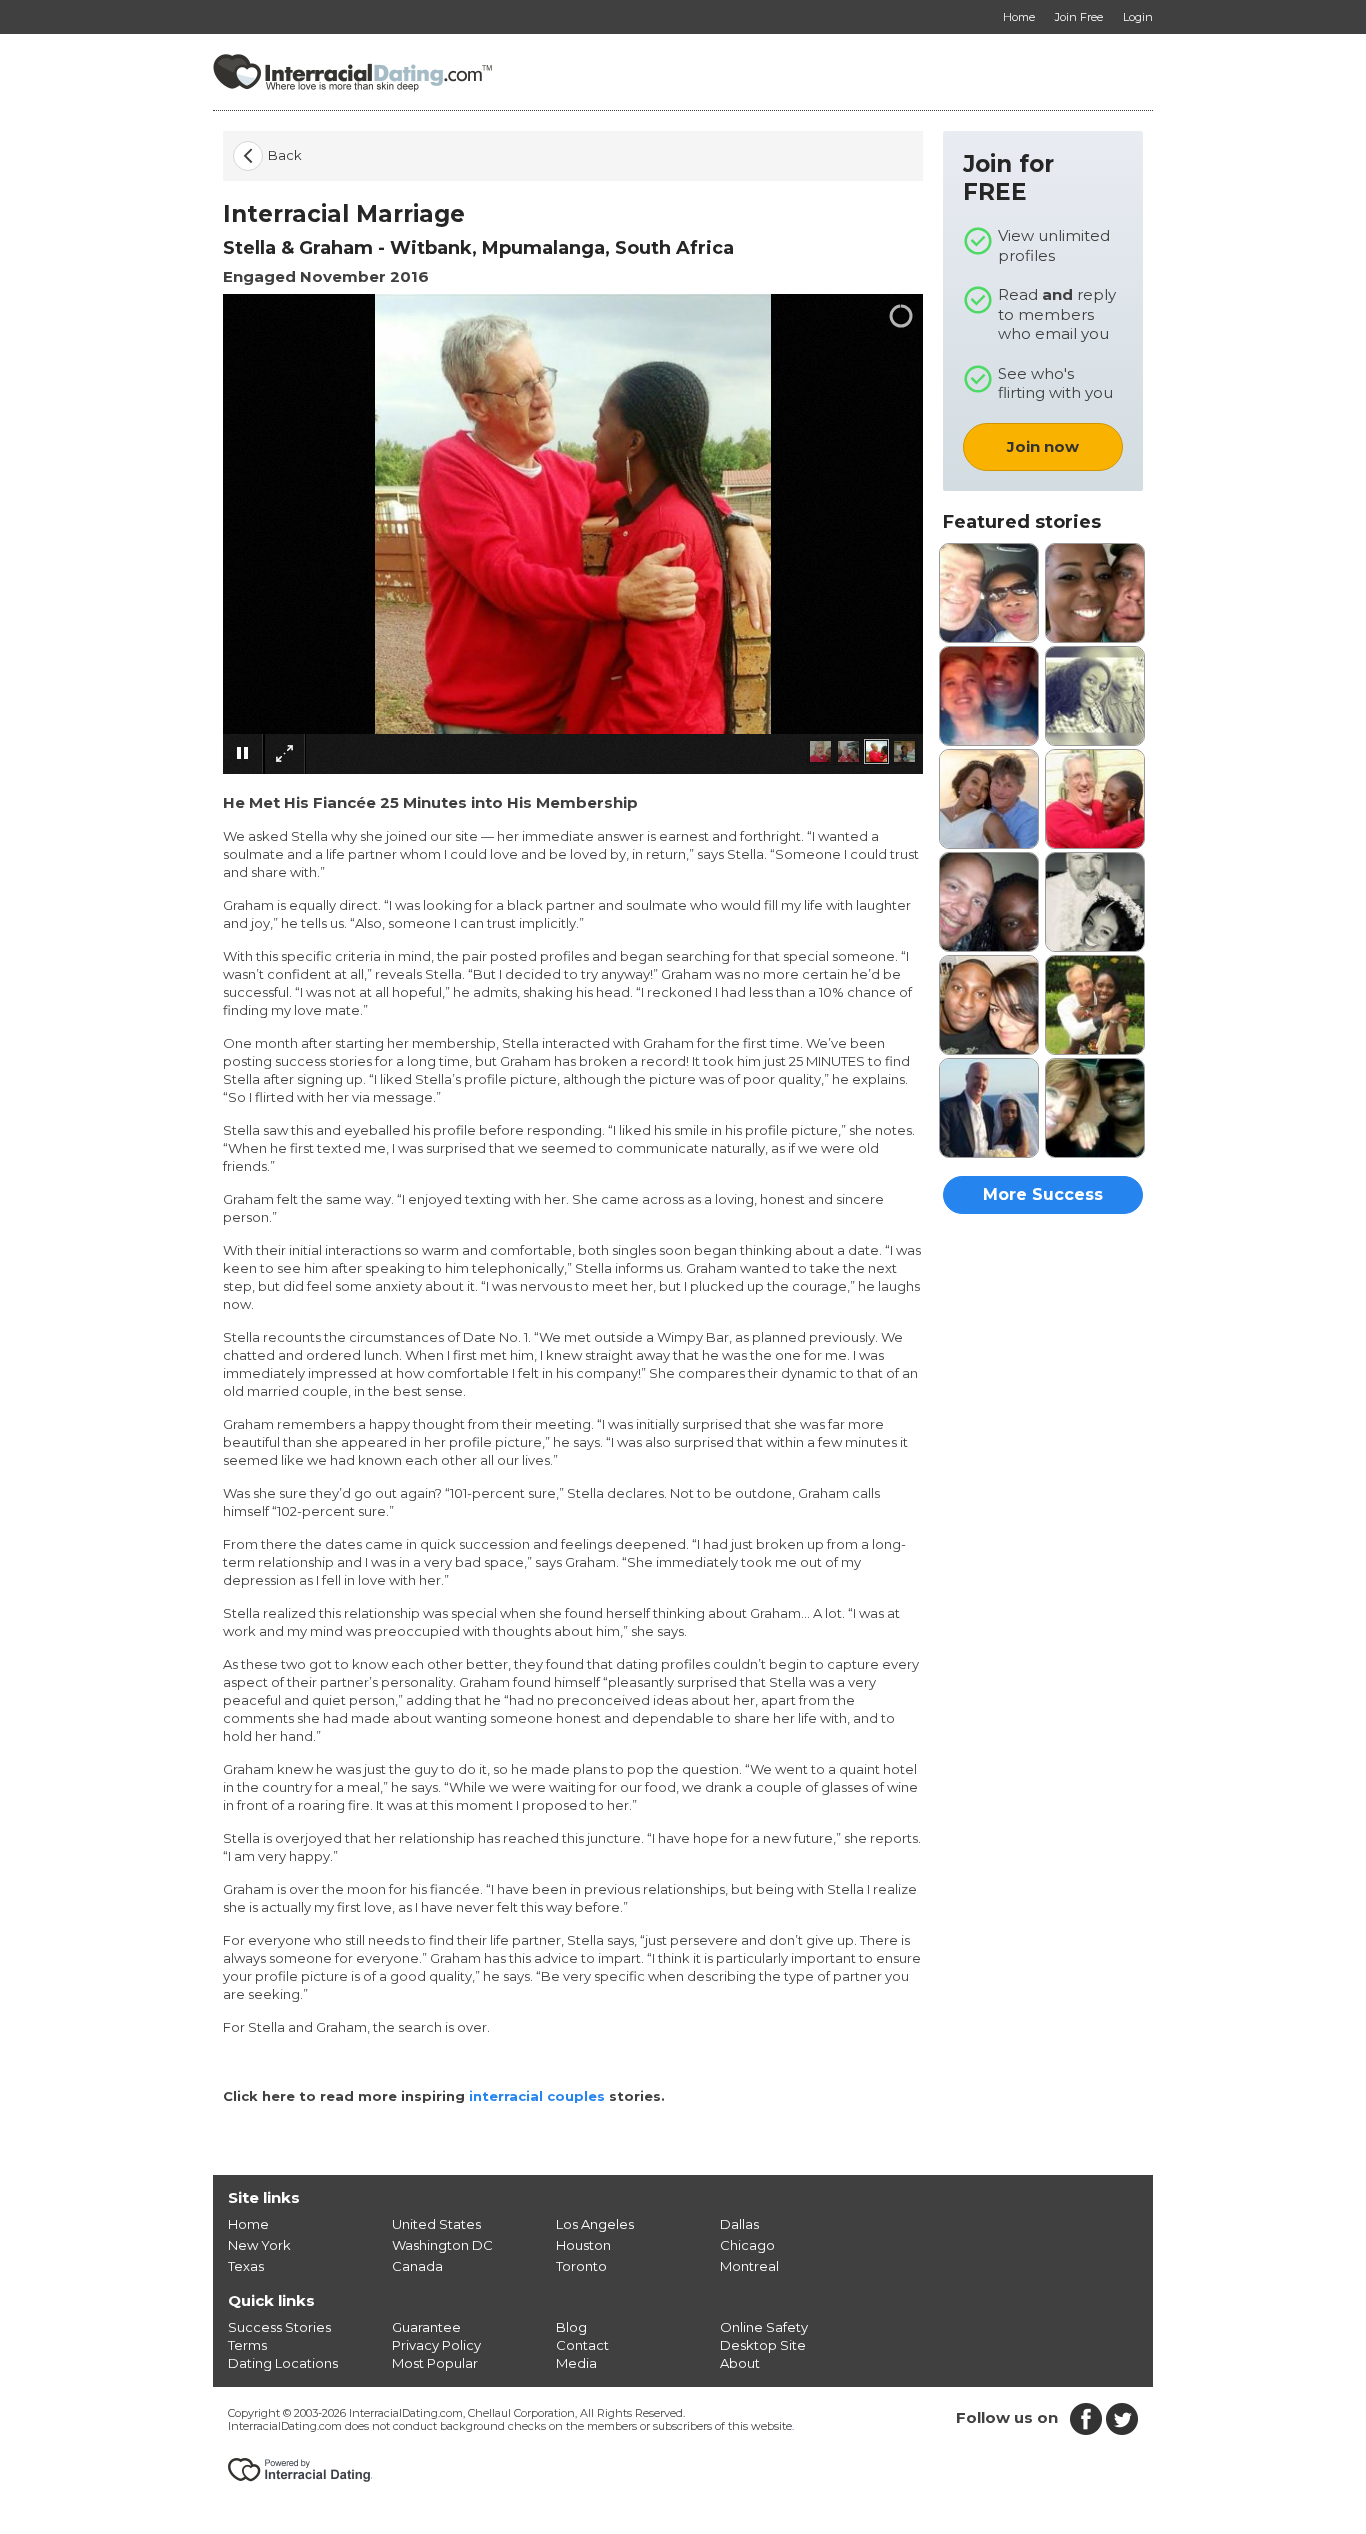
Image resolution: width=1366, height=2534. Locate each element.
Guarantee (426, 2327)
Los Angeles (595, 2224)
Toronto (581, 2266)
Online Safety (764, 2327)
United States (436, 2224)
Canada (417, 2266)
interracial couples (537, 2096)
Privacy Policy (436, 2345)
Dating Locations (283, 2363)
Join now (1043, 446)
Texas (246, 2266)
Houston (583, 2245)
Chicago (747, 2245)
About (740, 2363)
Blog (571, 2327)
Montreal (749, 2266)
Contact (582, 2345)
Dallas (739, 2224)
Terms (247, 2345)
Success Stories (279, 2327)
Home (248, 2224)
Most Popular (435, 2363)
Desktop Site (763, 2345)
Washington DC (442, 2245)
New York (259, 2245)
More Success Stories (1043, 1199)
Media (576, 2363)
